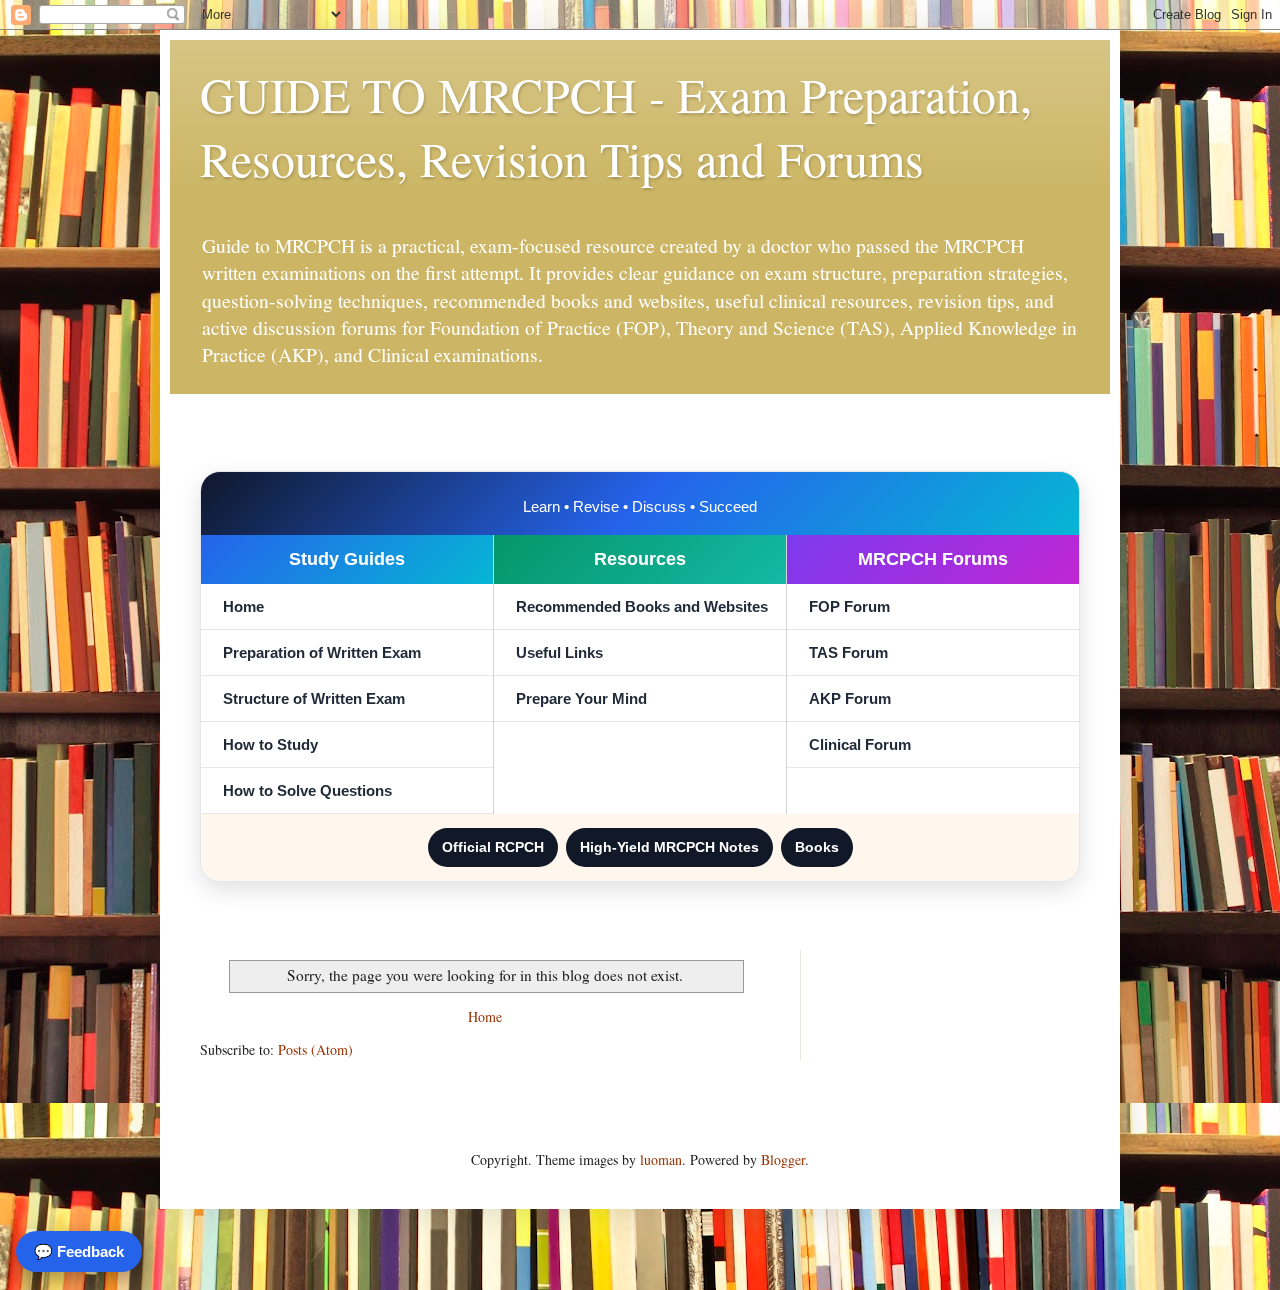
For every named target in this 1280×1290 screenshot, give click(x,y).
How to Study (270, 744)
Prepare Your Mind (581, 698)
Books (817, 847)
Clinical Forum (860, 744)
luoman (661, 1159)
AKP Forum (850, 698)
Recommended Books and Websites (642, 606)
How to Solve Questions (307, 790)
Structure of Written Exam (314, 698)
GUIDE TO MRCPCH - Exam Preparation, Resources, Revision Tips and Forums (616, 126)
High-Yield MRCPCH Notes (669, 847)
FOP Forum (849, 606)
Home (243, 606)
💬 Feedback (79, 1251)
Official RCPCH (493, 847)
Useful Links (559, 652)
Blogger (783, 1159)
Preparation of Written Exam (322, 652)
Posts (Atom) (315, 1049)
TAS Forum (848, 652)
